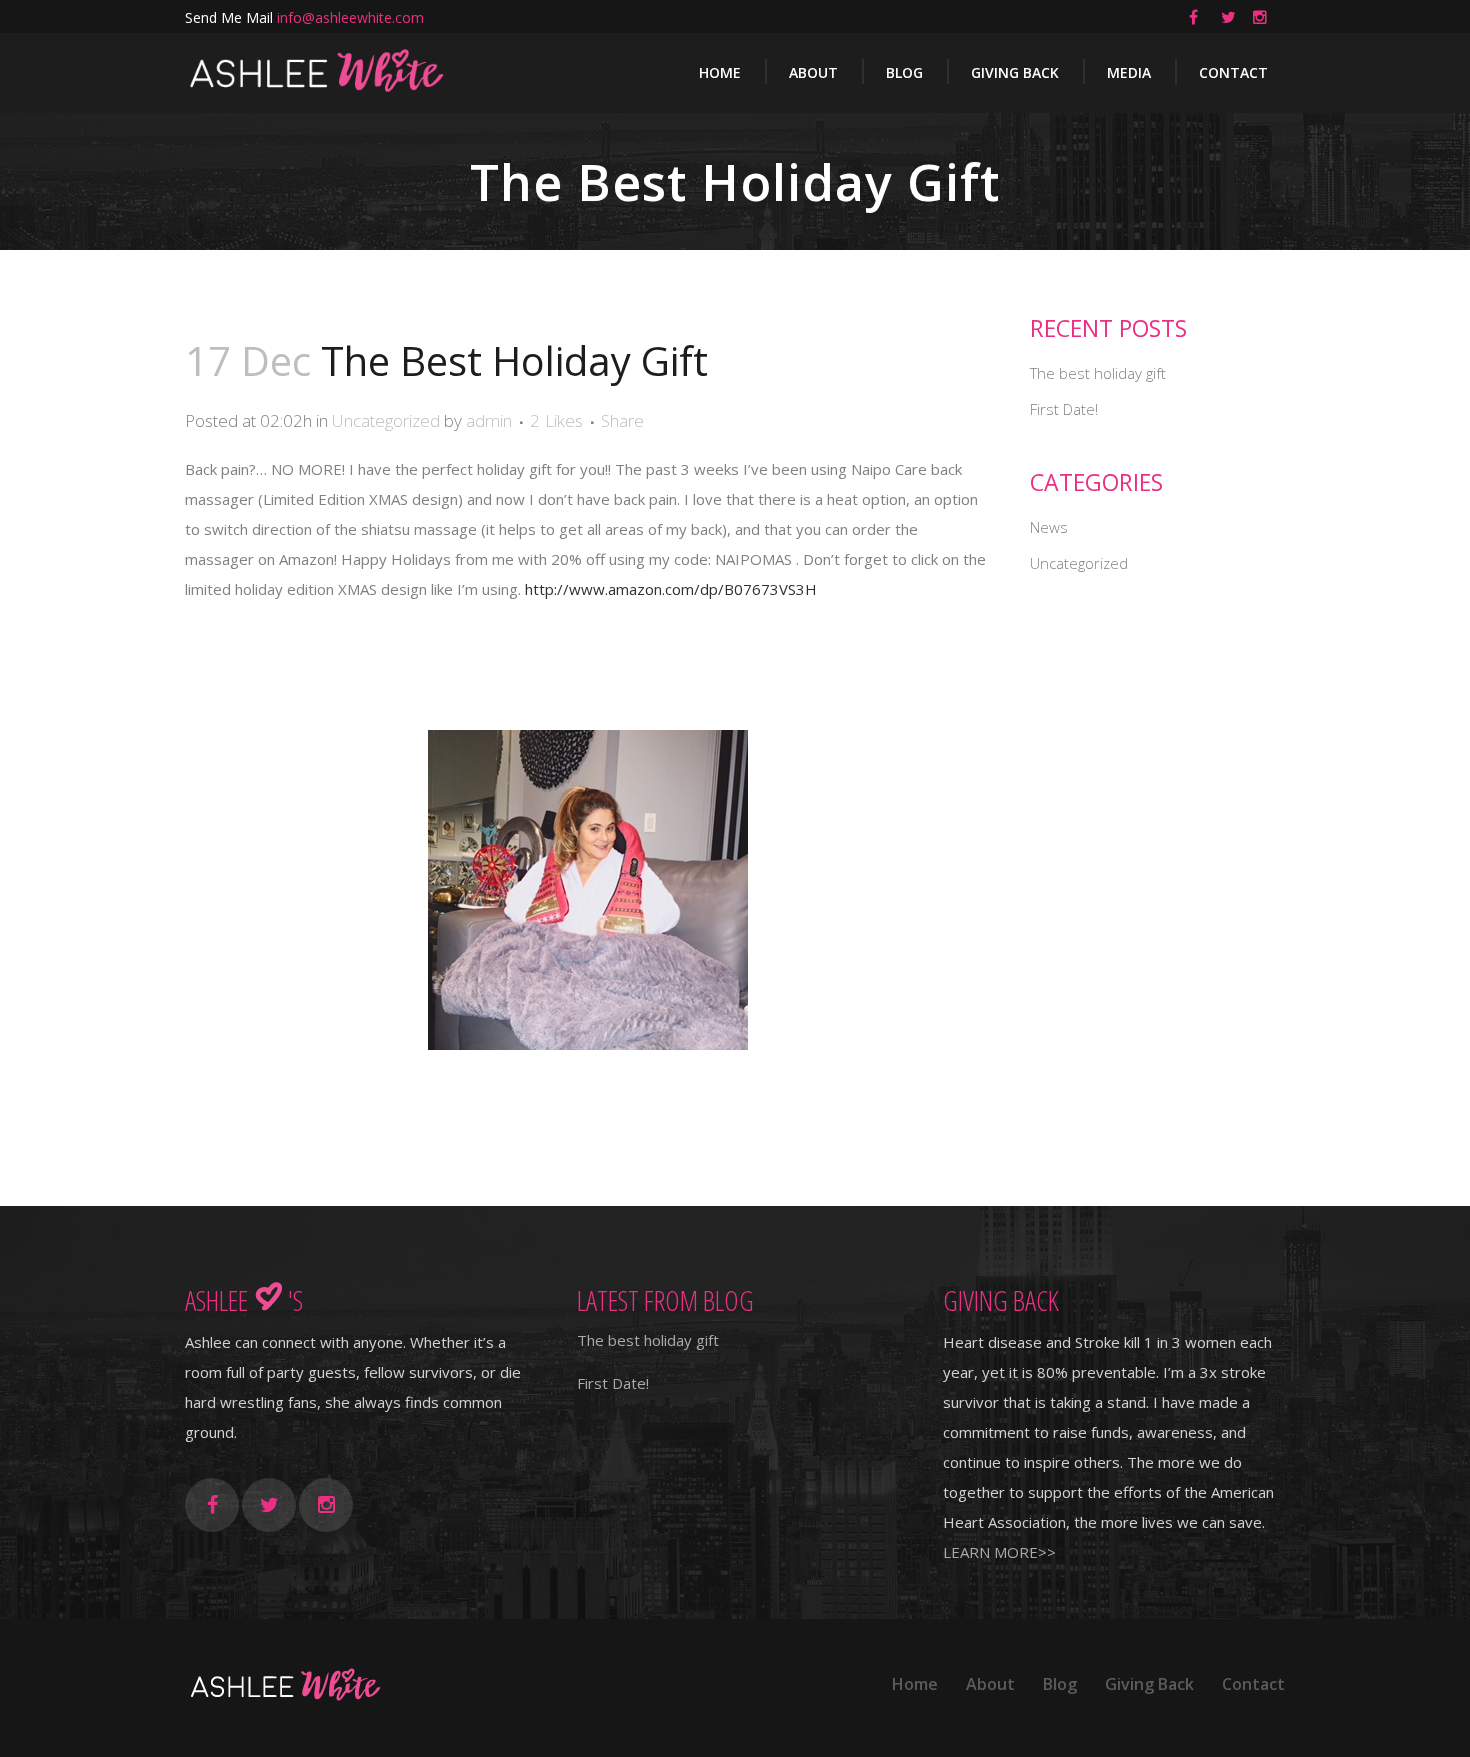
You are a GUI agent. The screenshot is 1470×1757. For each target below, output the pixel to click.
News (1049, 527)
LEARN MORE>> (999, 1552)
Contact (1253, 1684)
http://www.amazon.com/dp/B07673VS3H (671, 589)
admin (489, 420)
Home (915, 1684)
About (990, 1684)
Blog (1060, 1684)
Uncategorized (386, 420)
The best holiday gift (1098, 373)
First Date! (1064, 409)
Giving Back (1149, 1684)
